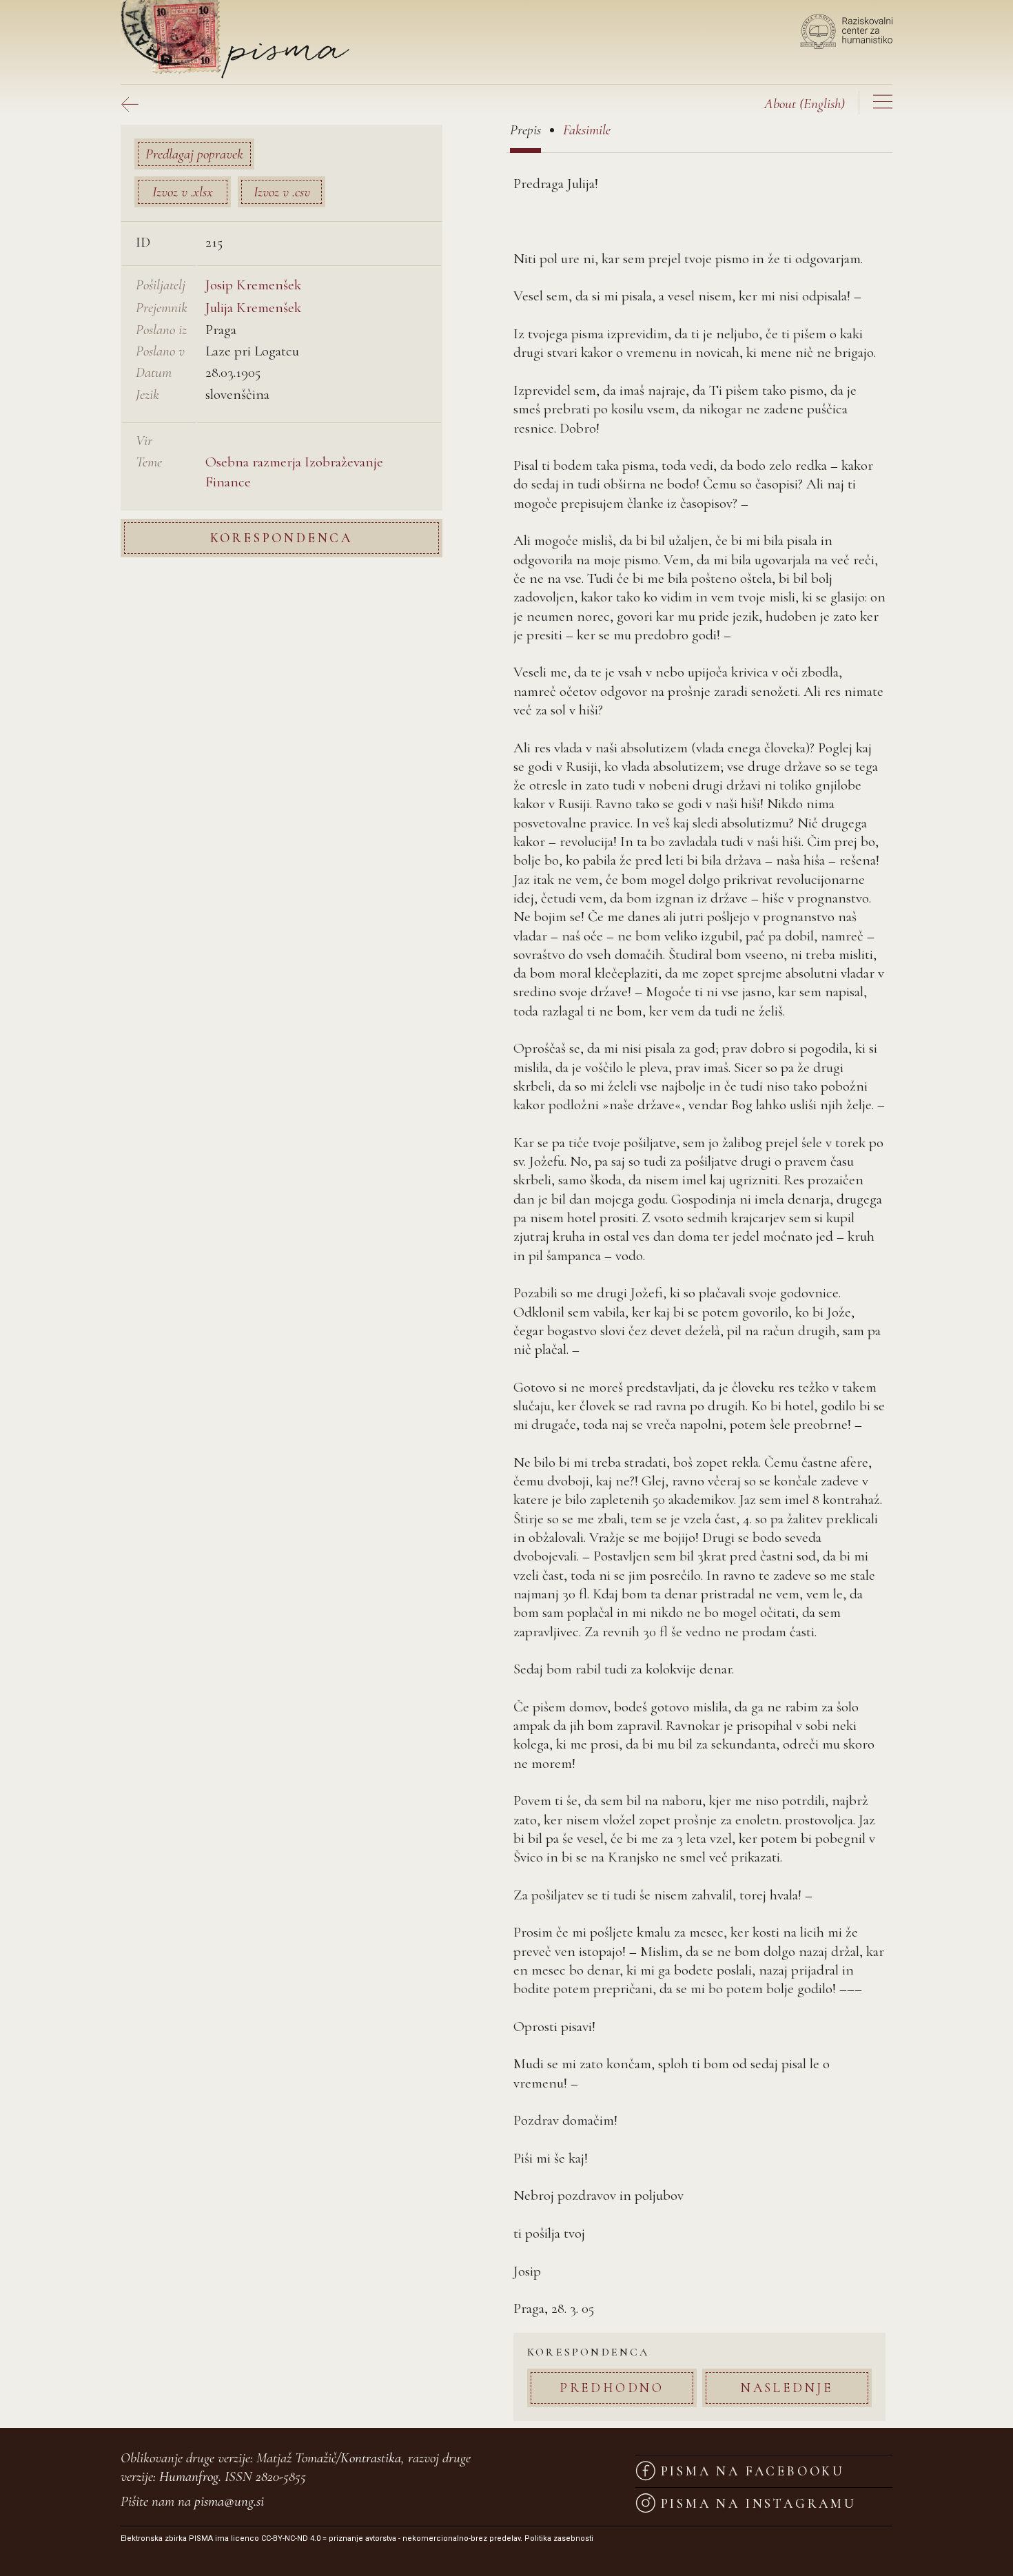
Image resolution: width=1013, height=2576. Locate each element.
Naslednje (787, 2388)
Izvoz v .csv (282, 192)
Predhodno (612, 2388)
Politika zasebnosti (559, 2538)
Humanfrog (189, 2476)
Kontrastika (371, 2458)
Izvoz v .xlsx (183, 192)
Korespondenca (282, 538)
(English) (805, 104)
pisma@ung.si (229, 2501)
